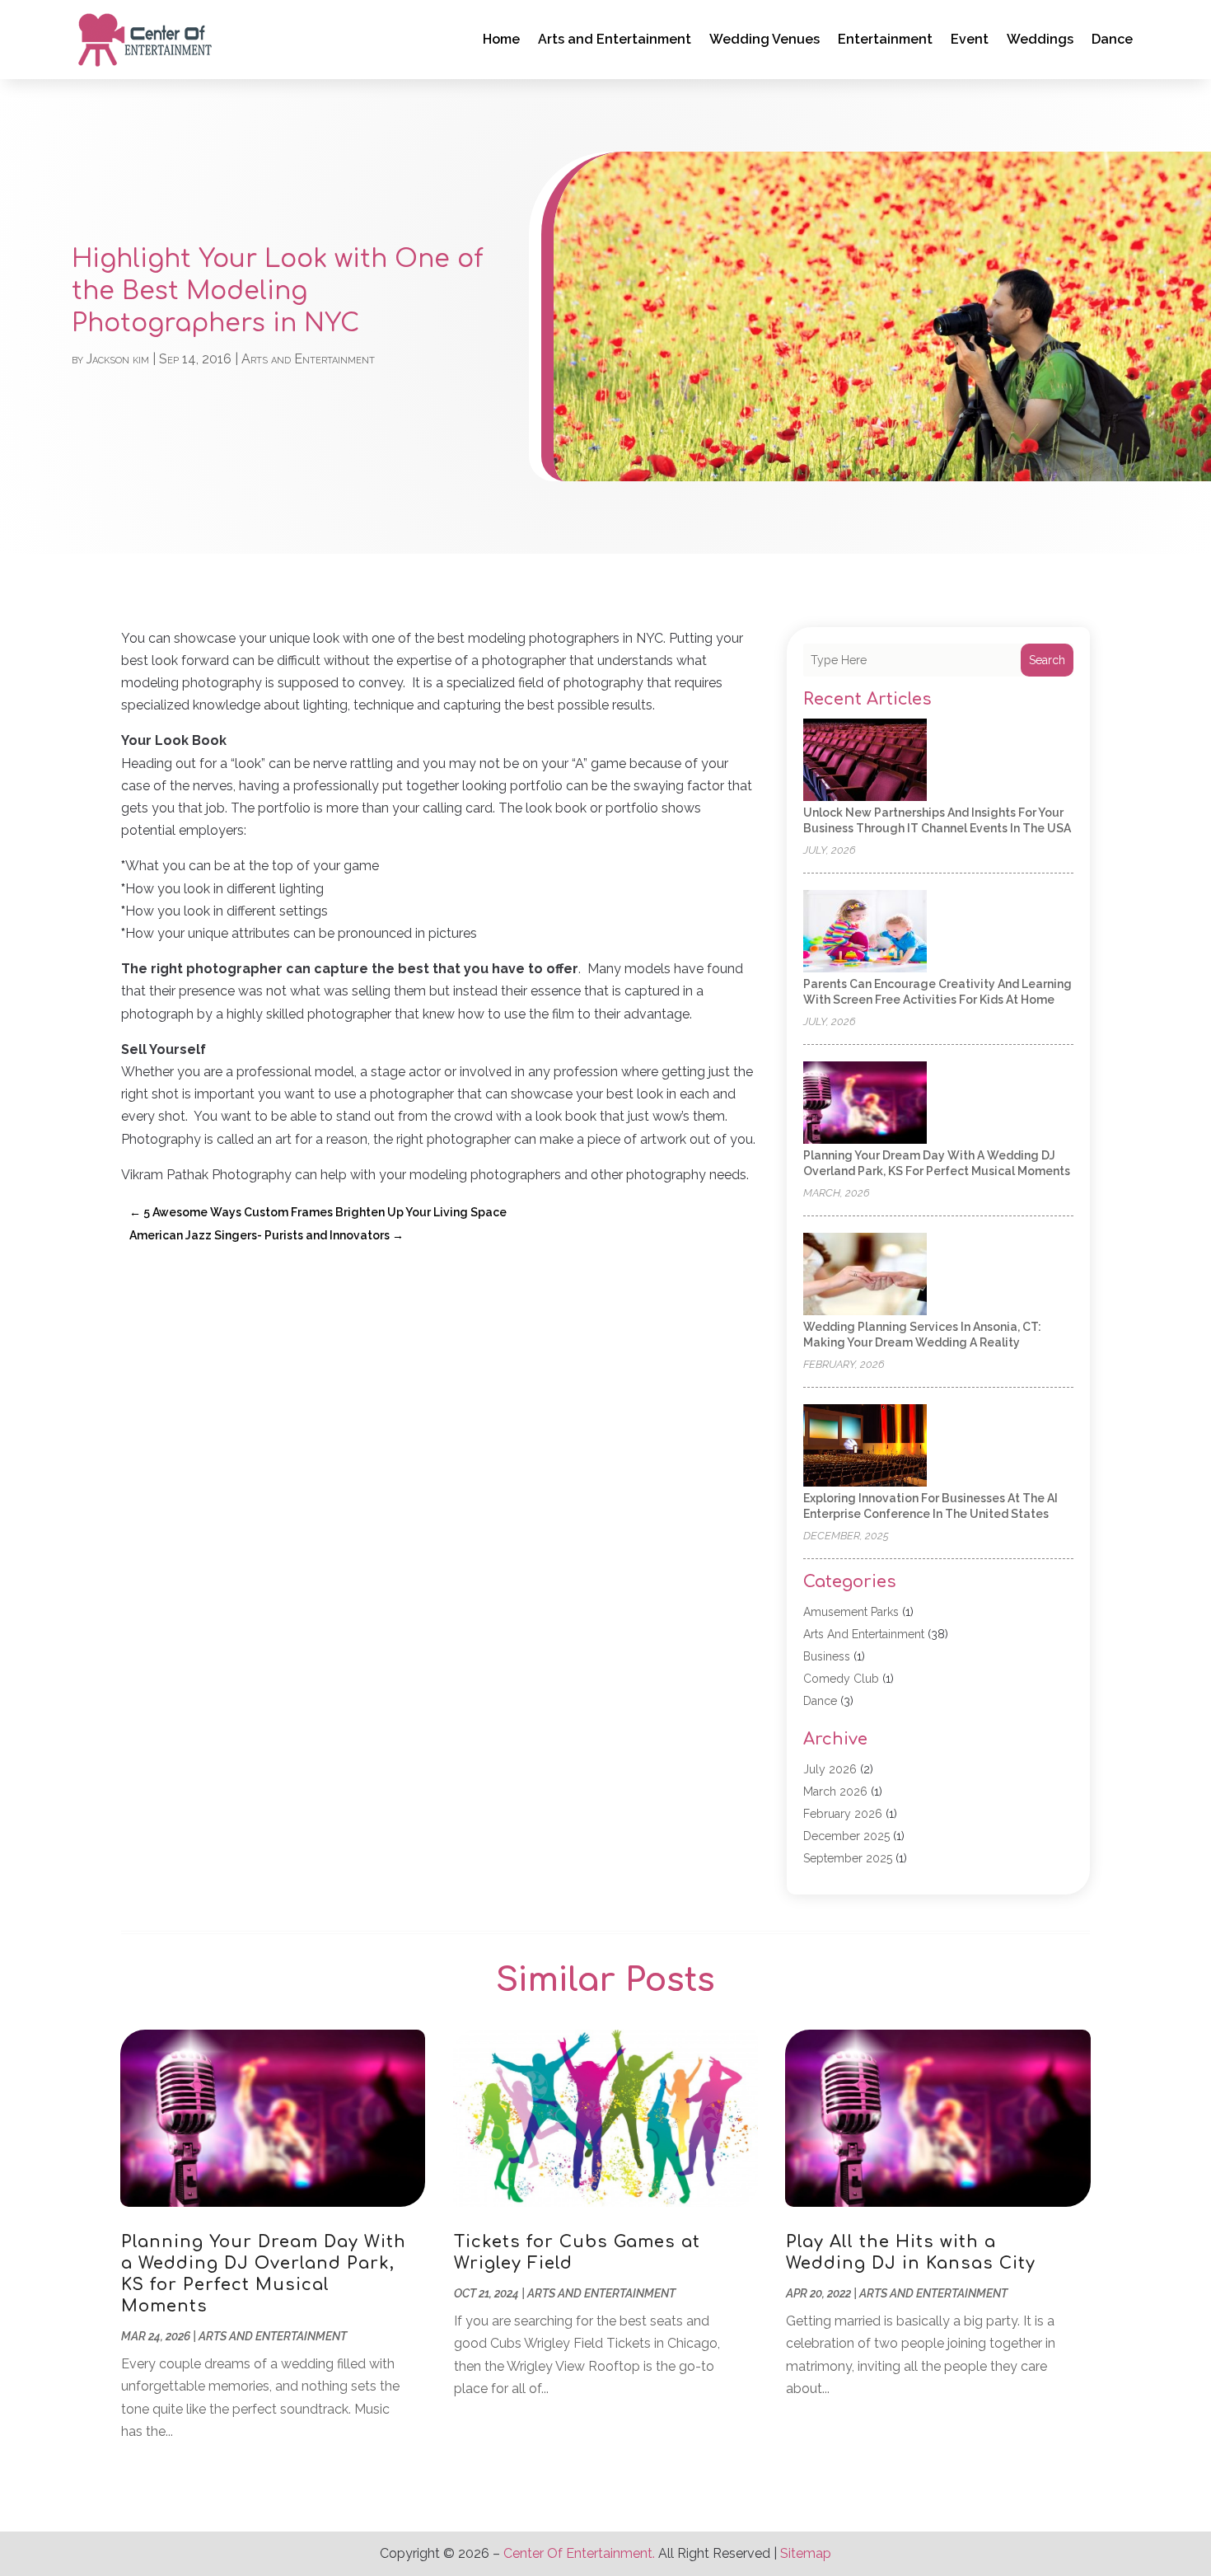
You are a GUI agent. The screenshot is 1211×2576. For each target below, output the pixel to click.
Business (827, 1656)
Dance (1112, 39)
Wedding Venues (764, 39)
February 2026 (843, 1814)
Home (501, 39)
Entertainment (885, 39)
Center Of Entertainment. (579, 2553)
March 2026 (835, 1791)
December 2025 (846, 1836)
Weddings (1040, 39)
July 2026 (830, 1769)
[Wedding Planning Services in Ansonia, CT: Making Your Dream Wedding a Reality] (865, 1275)
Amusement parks (851, 1612)
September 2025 (848, 1858)
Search (1047, 660)
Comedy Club (841, 1679)
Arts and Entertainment (615, 39)
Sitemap (806, 2553)
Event (970, 39)
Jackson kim (118, 359)
